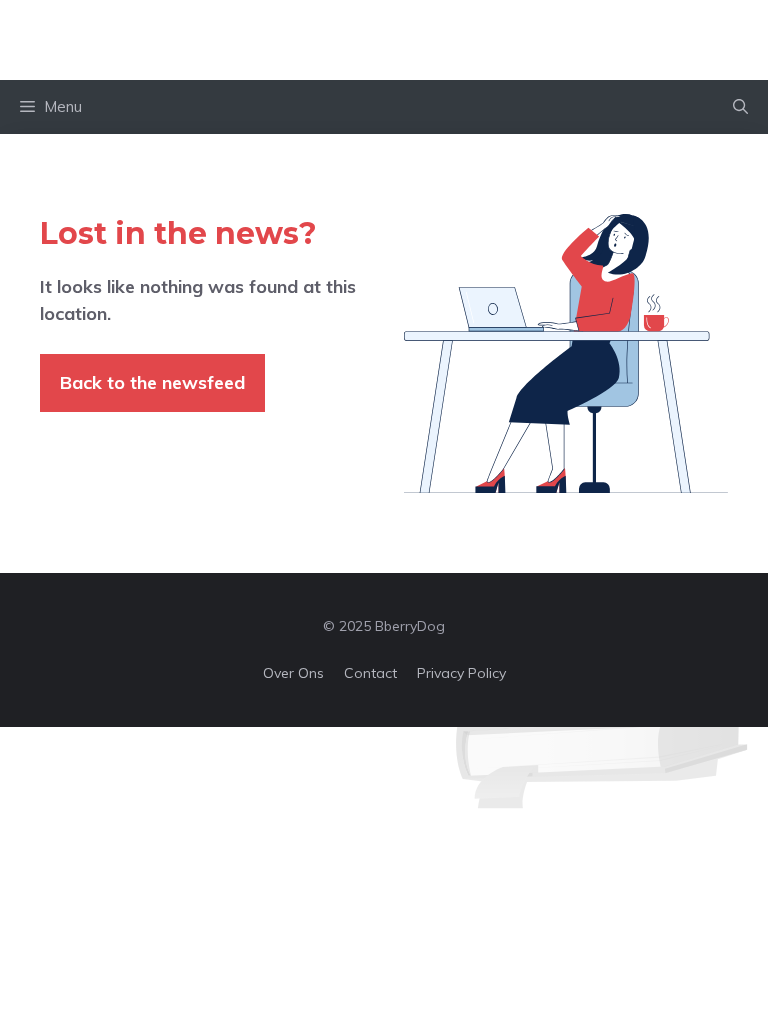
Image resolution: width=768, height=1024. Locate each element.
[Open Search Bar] (740, 107)
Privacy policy (461, 673)
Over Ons (293, 673)
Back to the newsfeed (152, 382)
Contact (370, 673)
